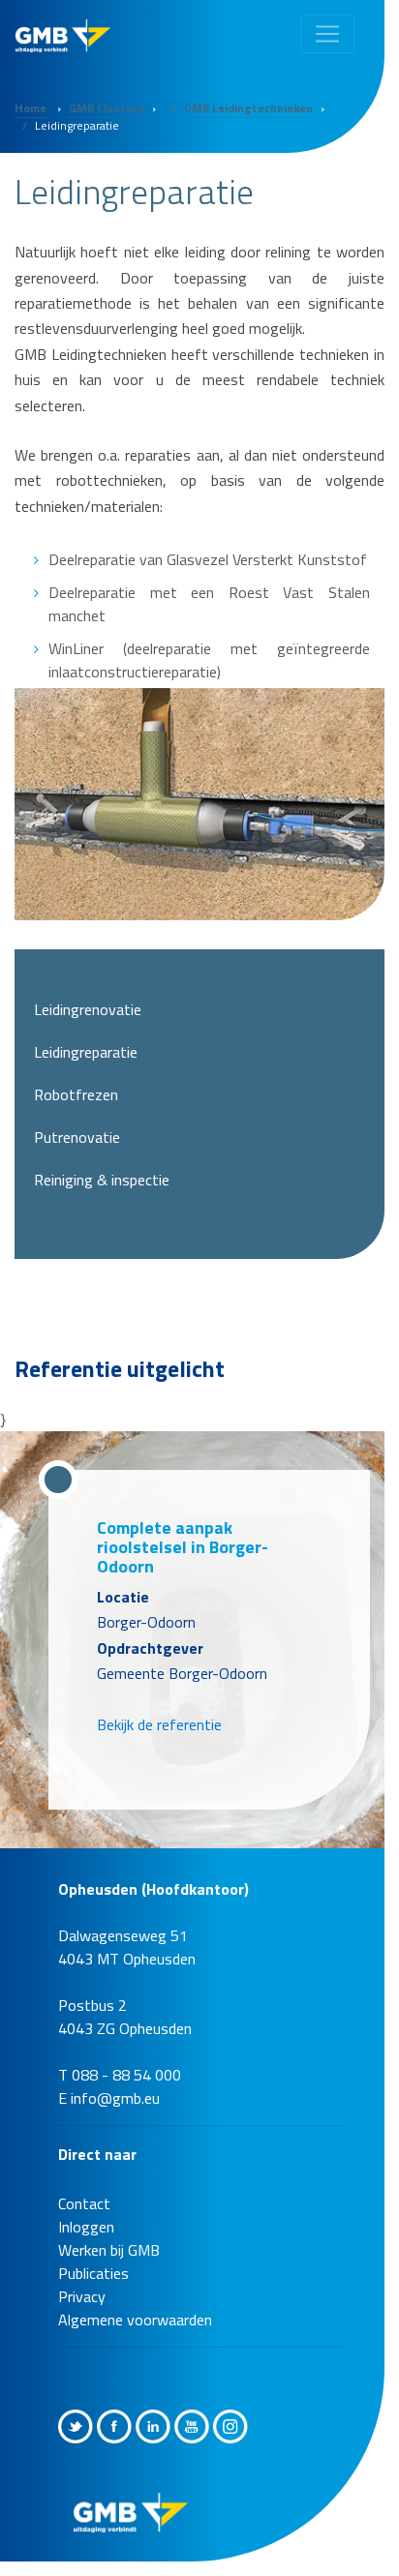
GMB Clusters (107, 108)
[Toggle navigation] (327, 34)
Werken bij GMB (109, 2231)
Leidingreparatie (86, 1052)
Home (31, 108)
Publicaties (93, 2254)
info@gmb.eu (115, 2079)
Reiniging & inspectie (102, 1180)
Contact (84, 2184)
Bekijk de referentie (159, 1705)
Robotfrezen (76, 1094)
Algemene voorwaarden (135, 2300)
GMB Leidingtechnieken (248, 108)
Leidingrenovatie (88, 1009)
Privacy (82, 2277)
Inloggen (86, 2207)
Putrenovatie (77, 1137)
